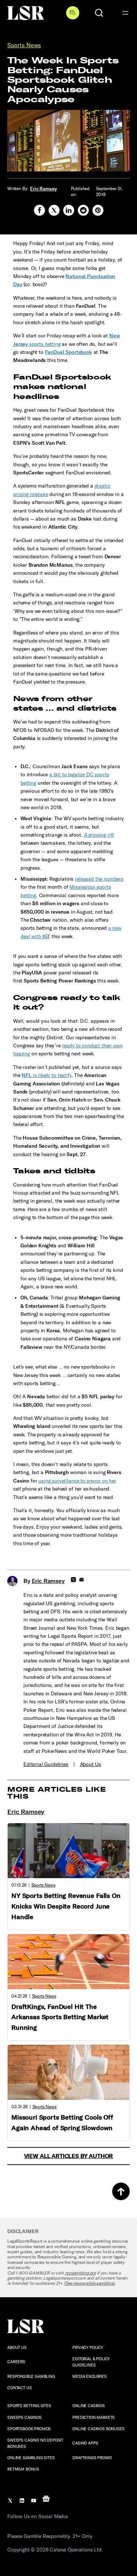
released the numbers (99, 879)
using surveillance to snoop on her (77, 1481)
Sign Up (73, 13)
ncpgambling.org (80, 2273)
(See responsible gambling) (90, 2283)
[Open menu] (125, 13)
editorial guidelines (46, 1764)
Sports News (24, 45)
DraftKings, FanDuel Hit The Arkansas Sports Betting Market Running (60, 2017)
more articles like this (57, 1793)
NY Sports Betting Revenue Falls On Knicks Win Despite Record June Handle (66, 1906)
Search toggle (99, 13)
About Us (91, 1764)
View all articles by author (69, 2156)
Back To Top (121, 2191)
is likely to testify (46, 1075)
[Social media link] (39, 210)
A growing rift (99, 835)
